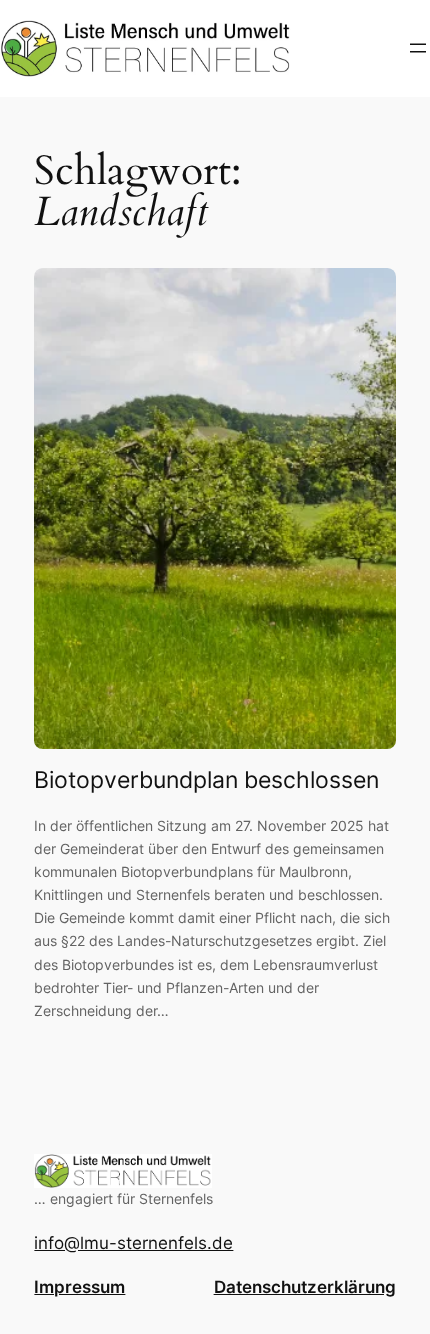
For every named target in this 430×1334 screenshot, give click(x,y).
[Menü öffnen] (418, 48)
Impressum (79, 1287)
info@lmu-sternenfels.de (133, 1243)
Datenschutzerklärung (305, 1287)
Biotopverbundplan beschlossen (206, 780)
